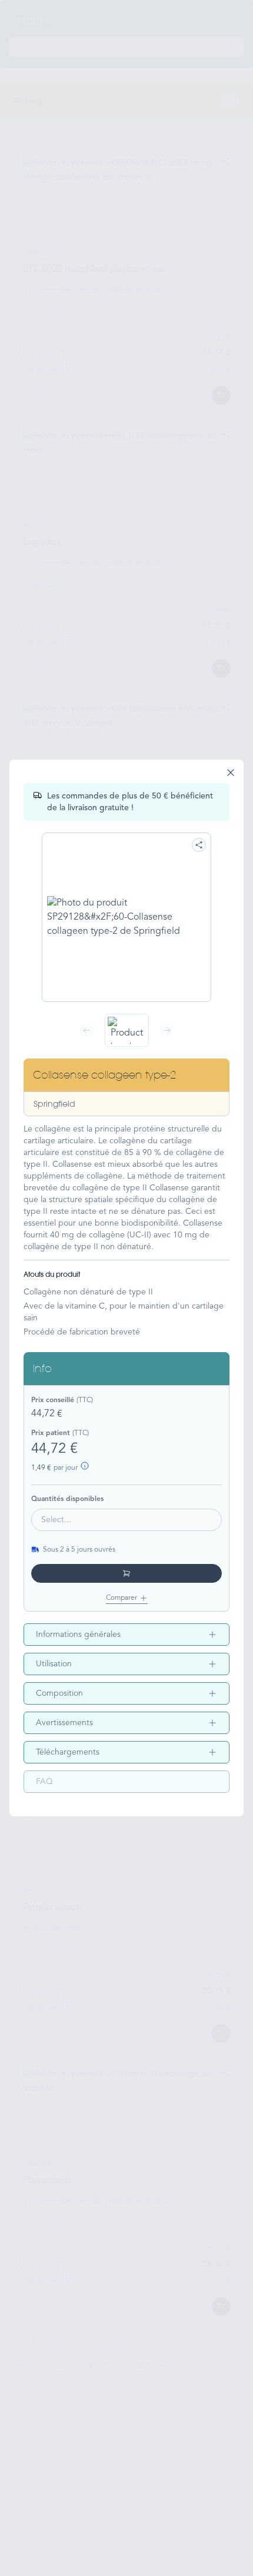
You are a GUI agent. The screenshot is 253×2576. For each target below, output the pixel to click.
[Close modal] (231, 773)
